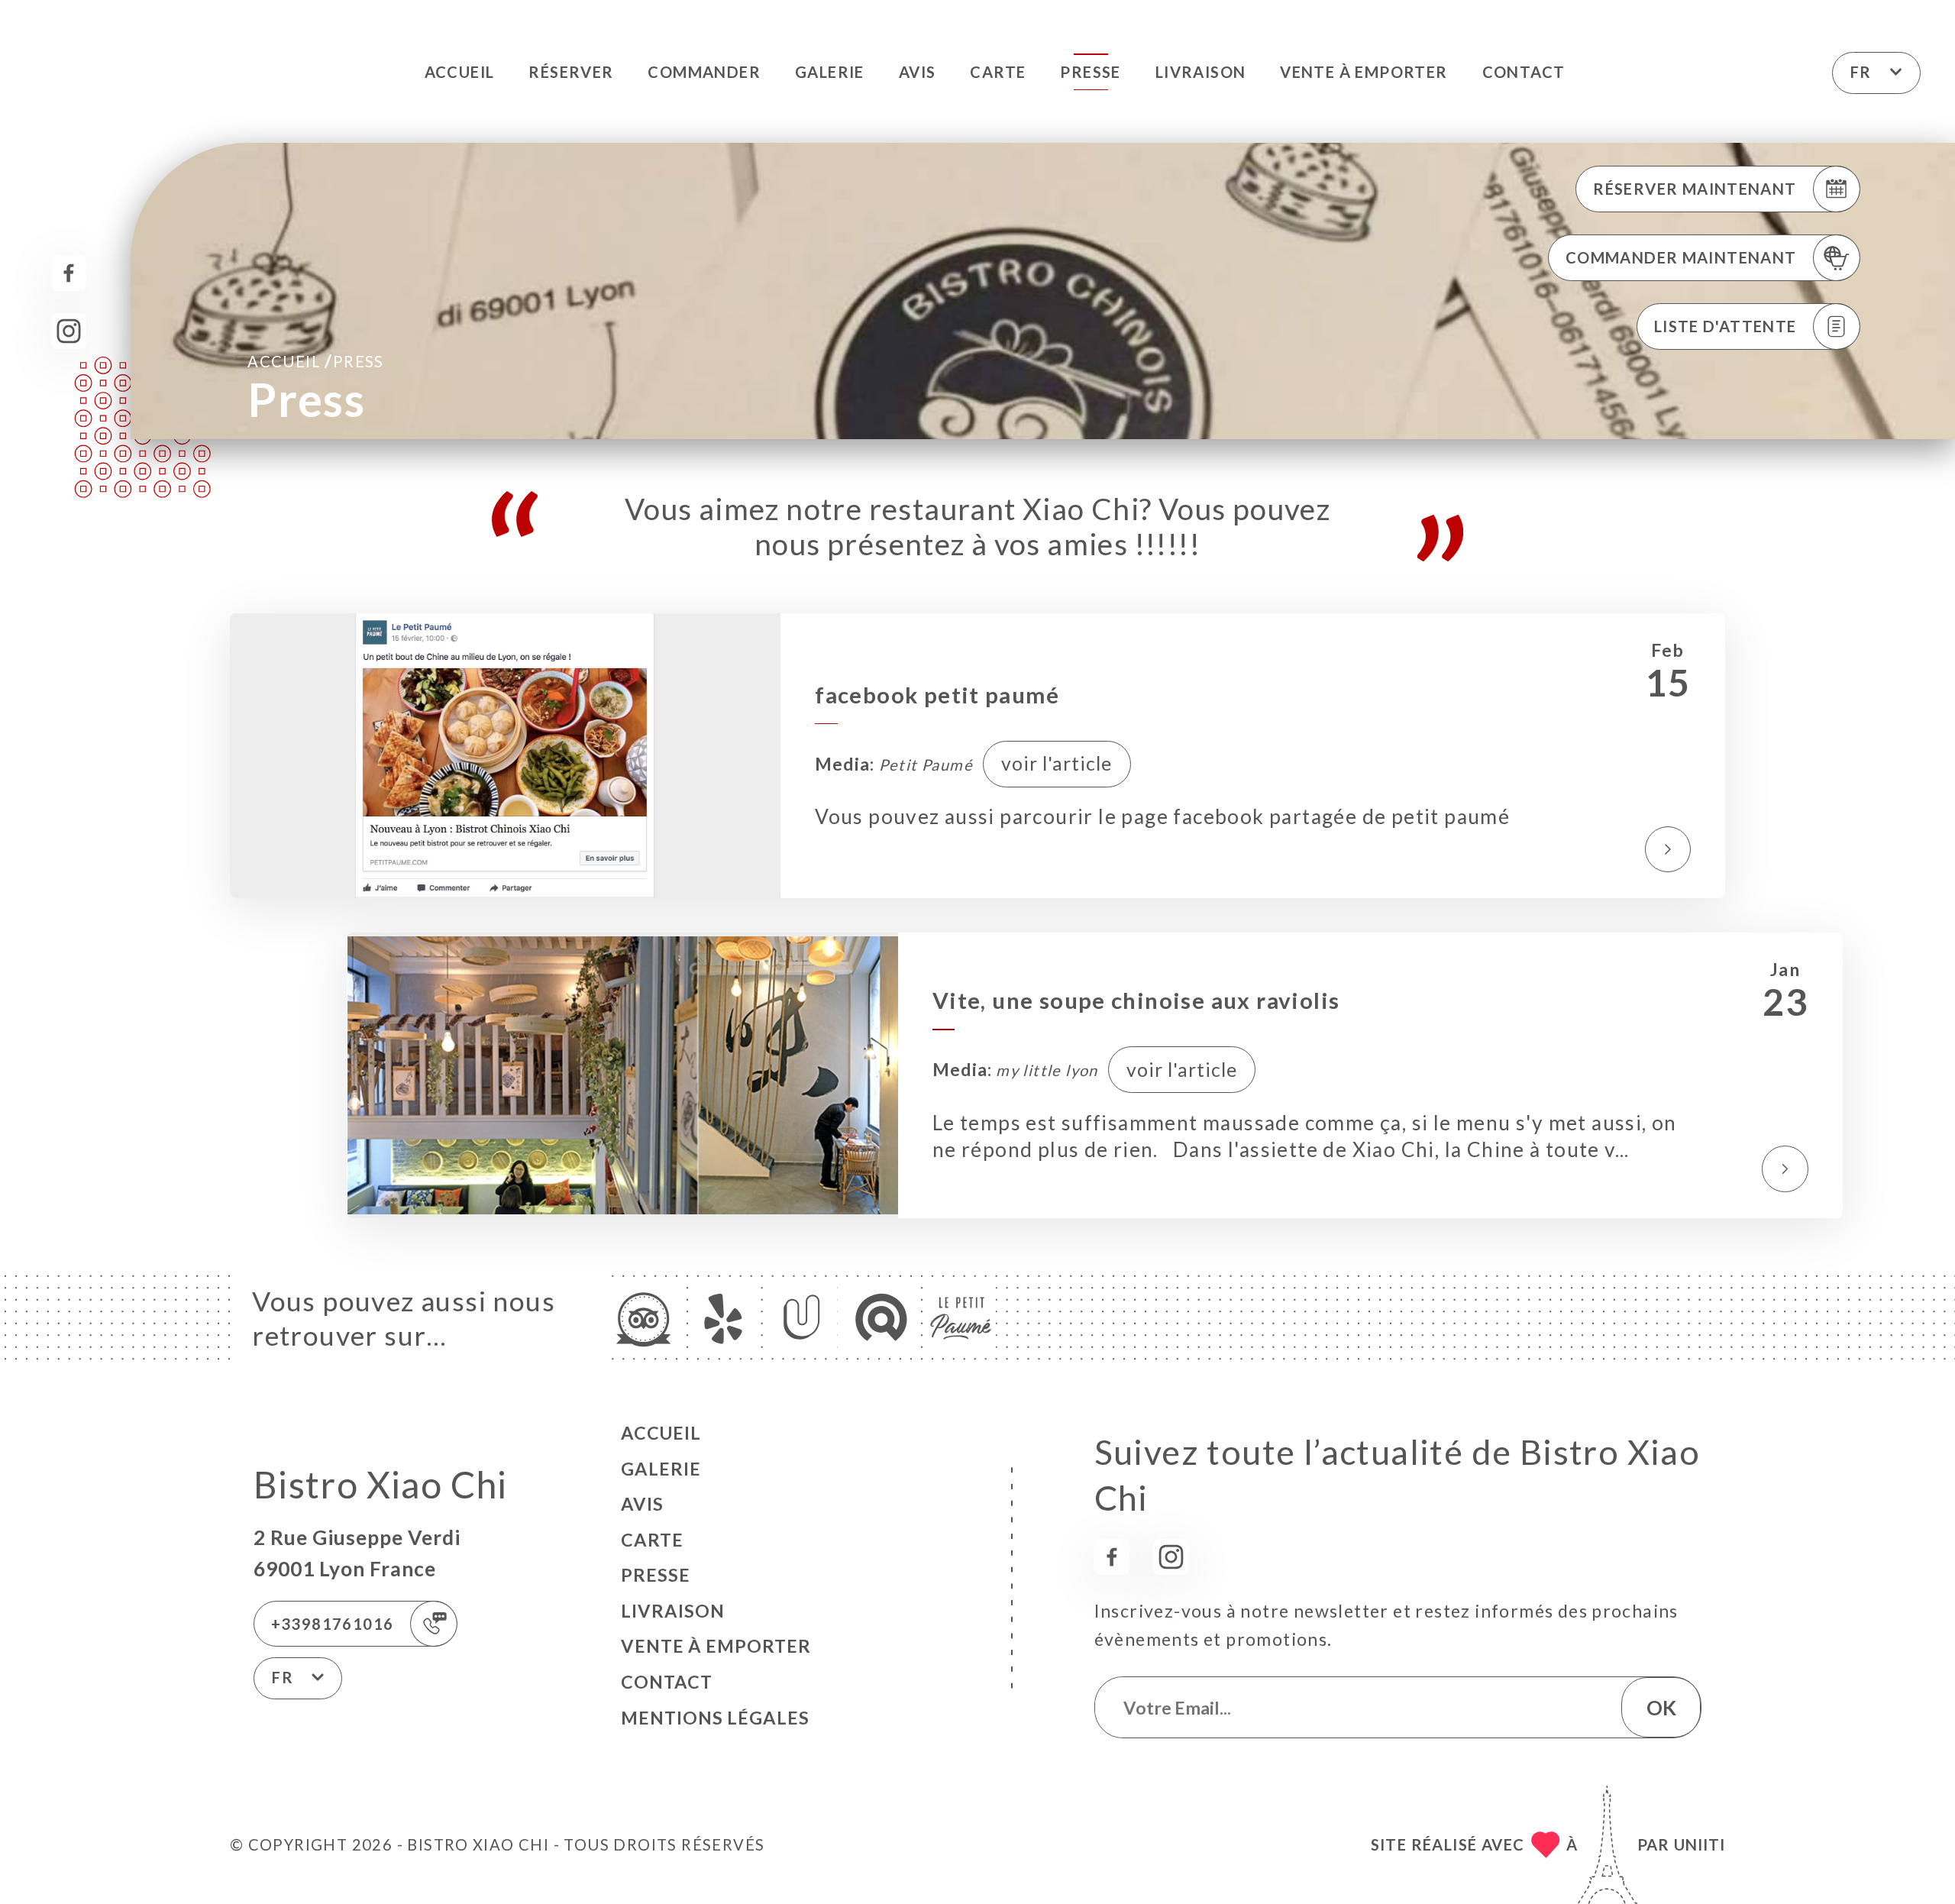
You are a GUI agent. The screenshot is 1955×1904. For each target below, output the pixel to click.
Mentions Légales (715, 1718)
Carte (998, 72)
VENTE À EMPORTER (1364, 72)
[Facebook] (69, 273)
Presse (1090, 72)
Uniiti (1700, 1844)
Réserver (571, 72)
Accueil (460, 72)
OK (1661, 1708)
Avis (918, 72)
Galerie (830, 72)
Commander (704, 72)
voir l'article (1057, 763)
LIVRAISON (1201, 72)
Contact (1524, 72)
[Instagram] (69, 331)
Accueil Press (316, 360)
